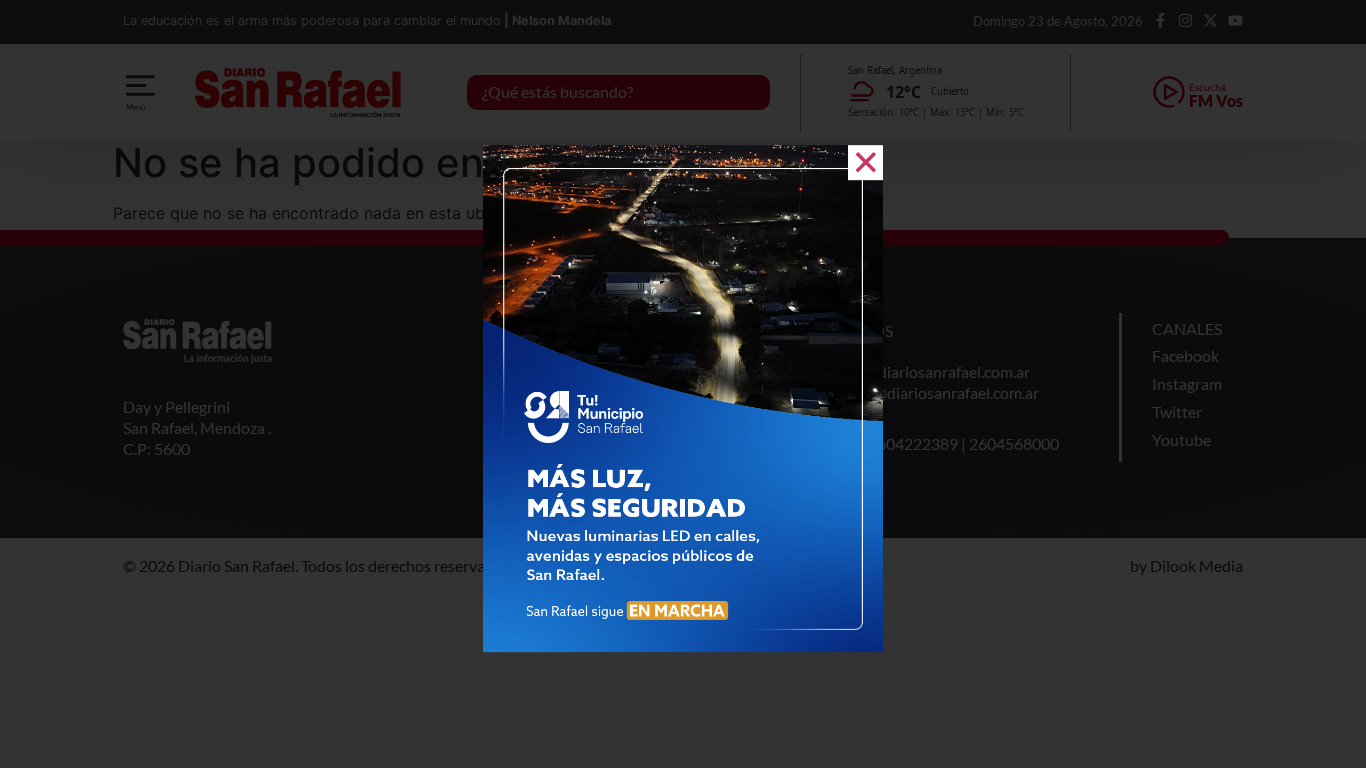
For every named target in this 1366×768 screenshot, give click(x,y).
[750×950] (683, 646)
